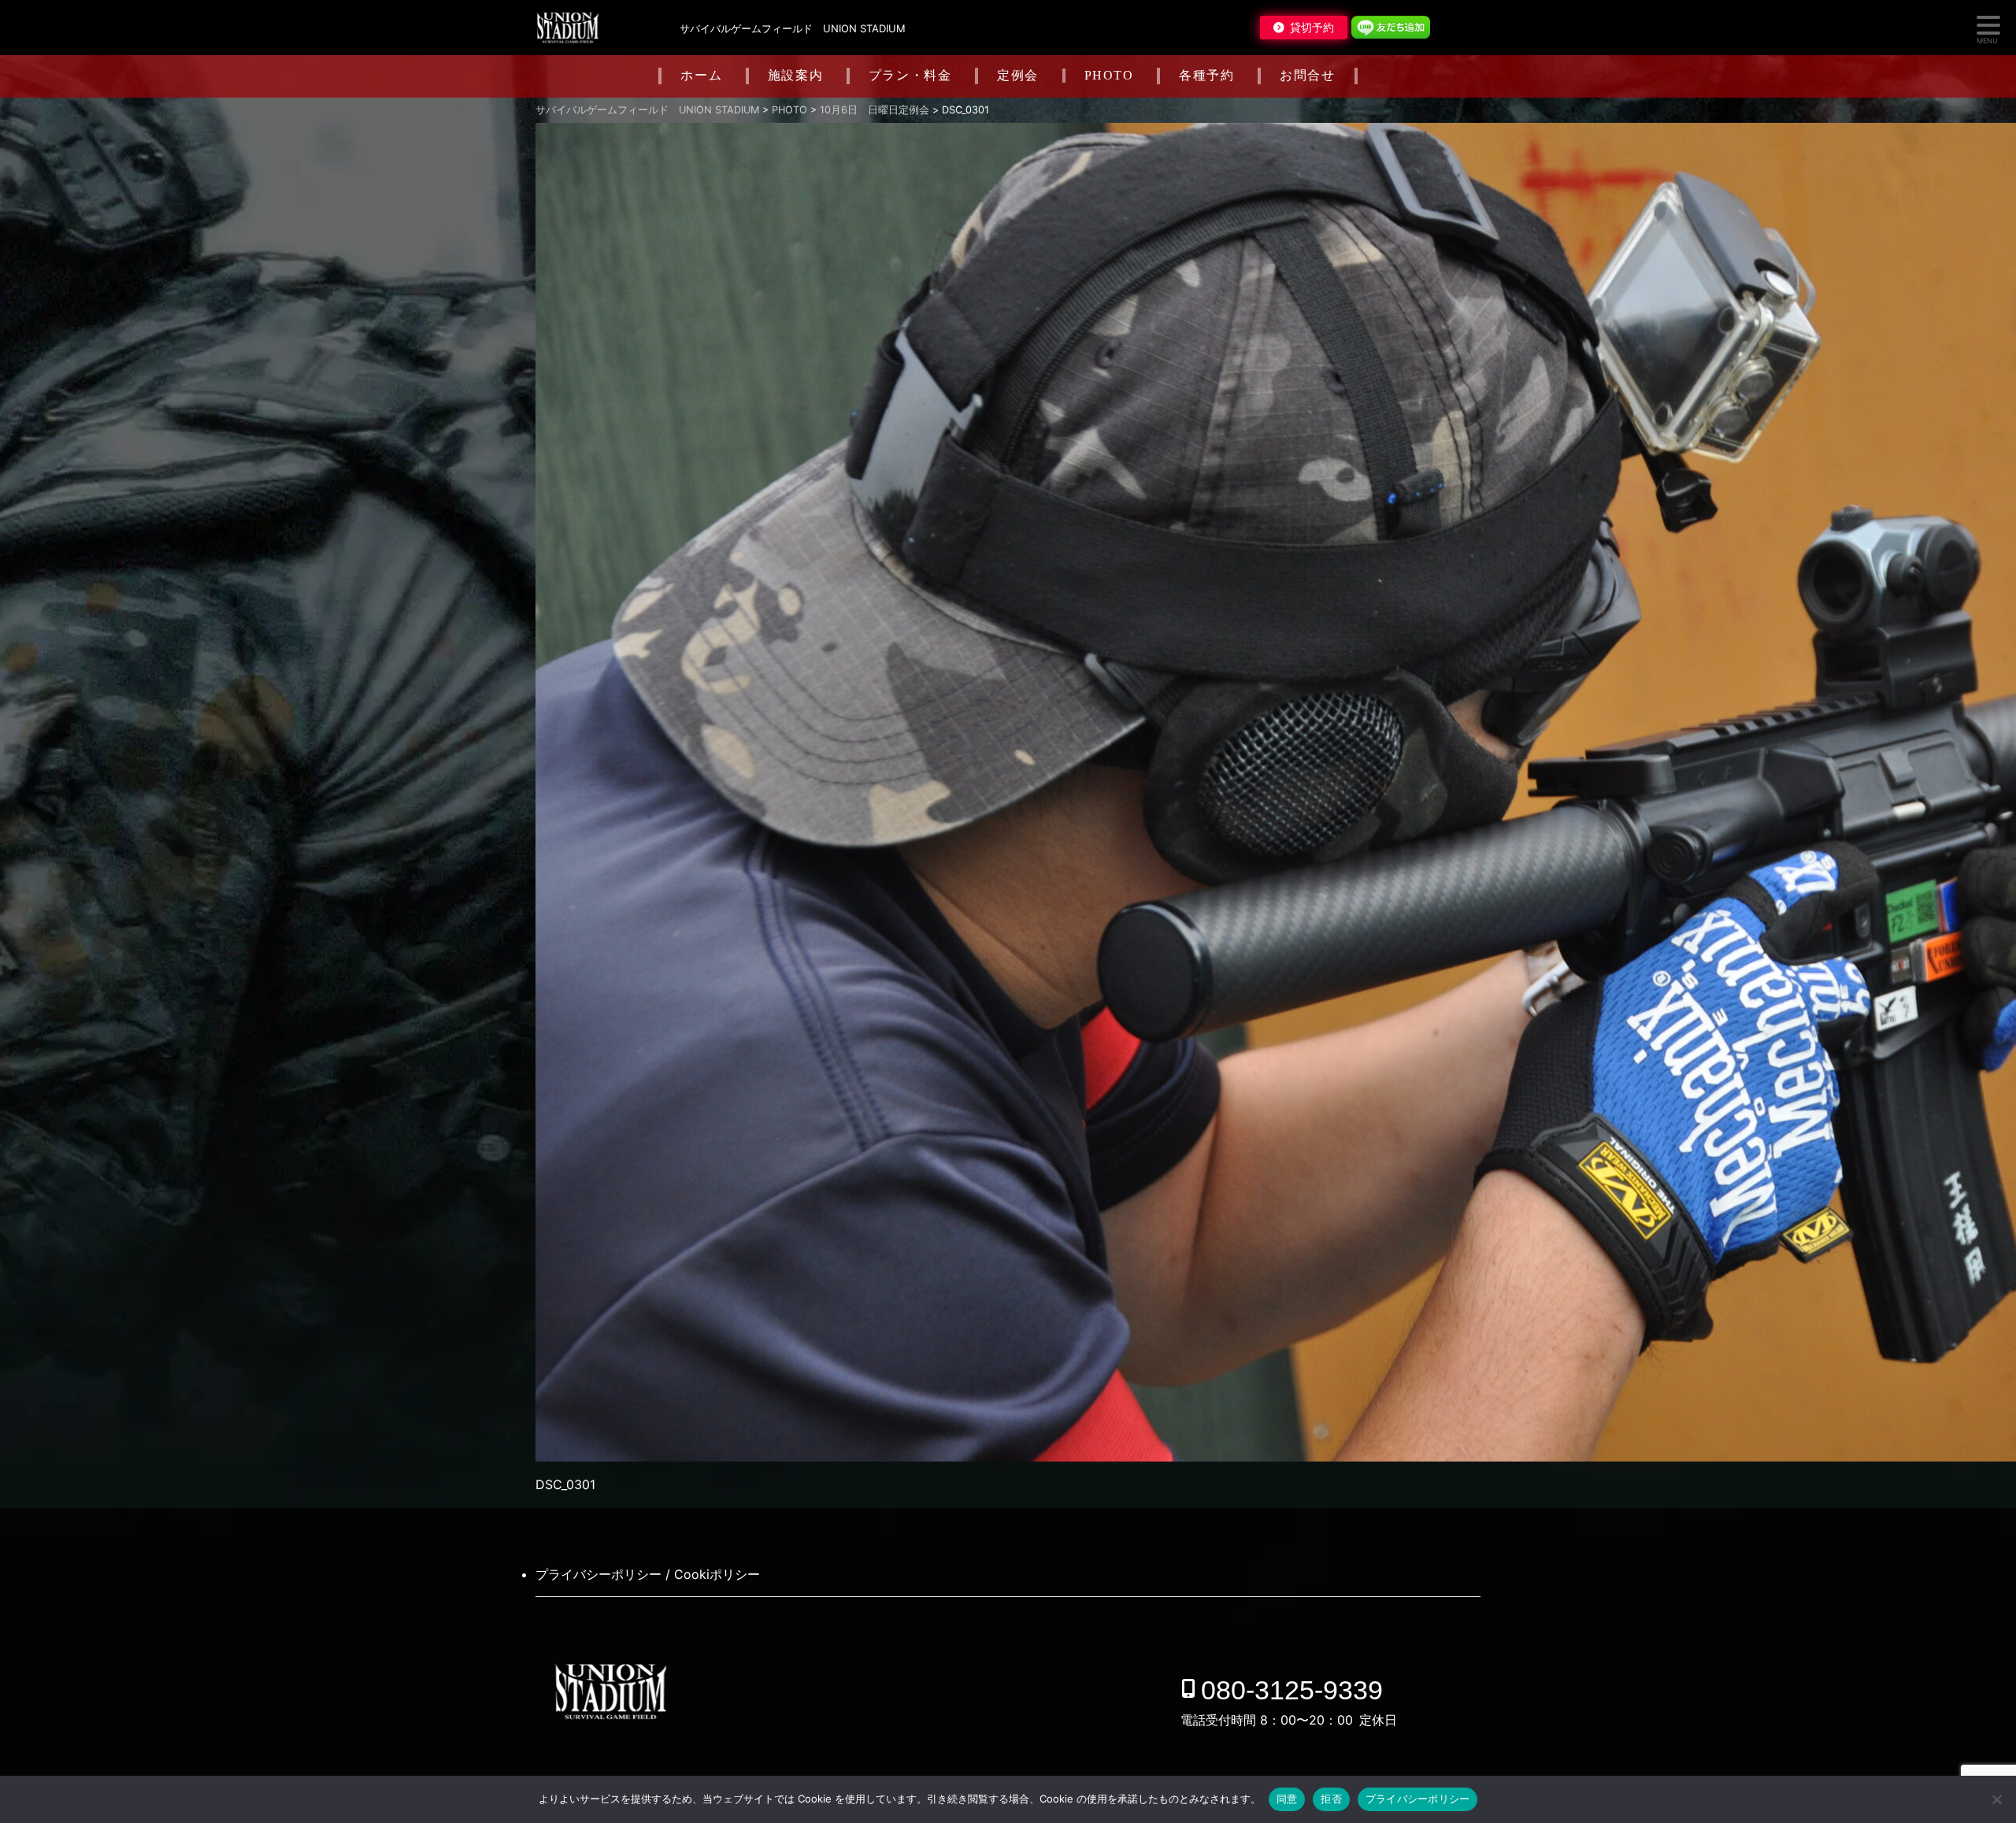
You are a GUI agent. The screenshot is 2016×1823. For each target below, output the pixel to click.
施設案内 (795, 75)
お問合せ (1307, 75)
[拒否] (1996, 1799)
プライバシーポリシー (1418, 1799)
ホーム (701, 75)
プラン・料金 (910, 75)
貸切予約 (1312, 28)
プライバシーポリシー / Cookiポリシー (648, 1574)
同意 (1287, 1799)
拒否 (1331, 1799)
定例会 (1018, 75)
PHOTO (1109, 75)
